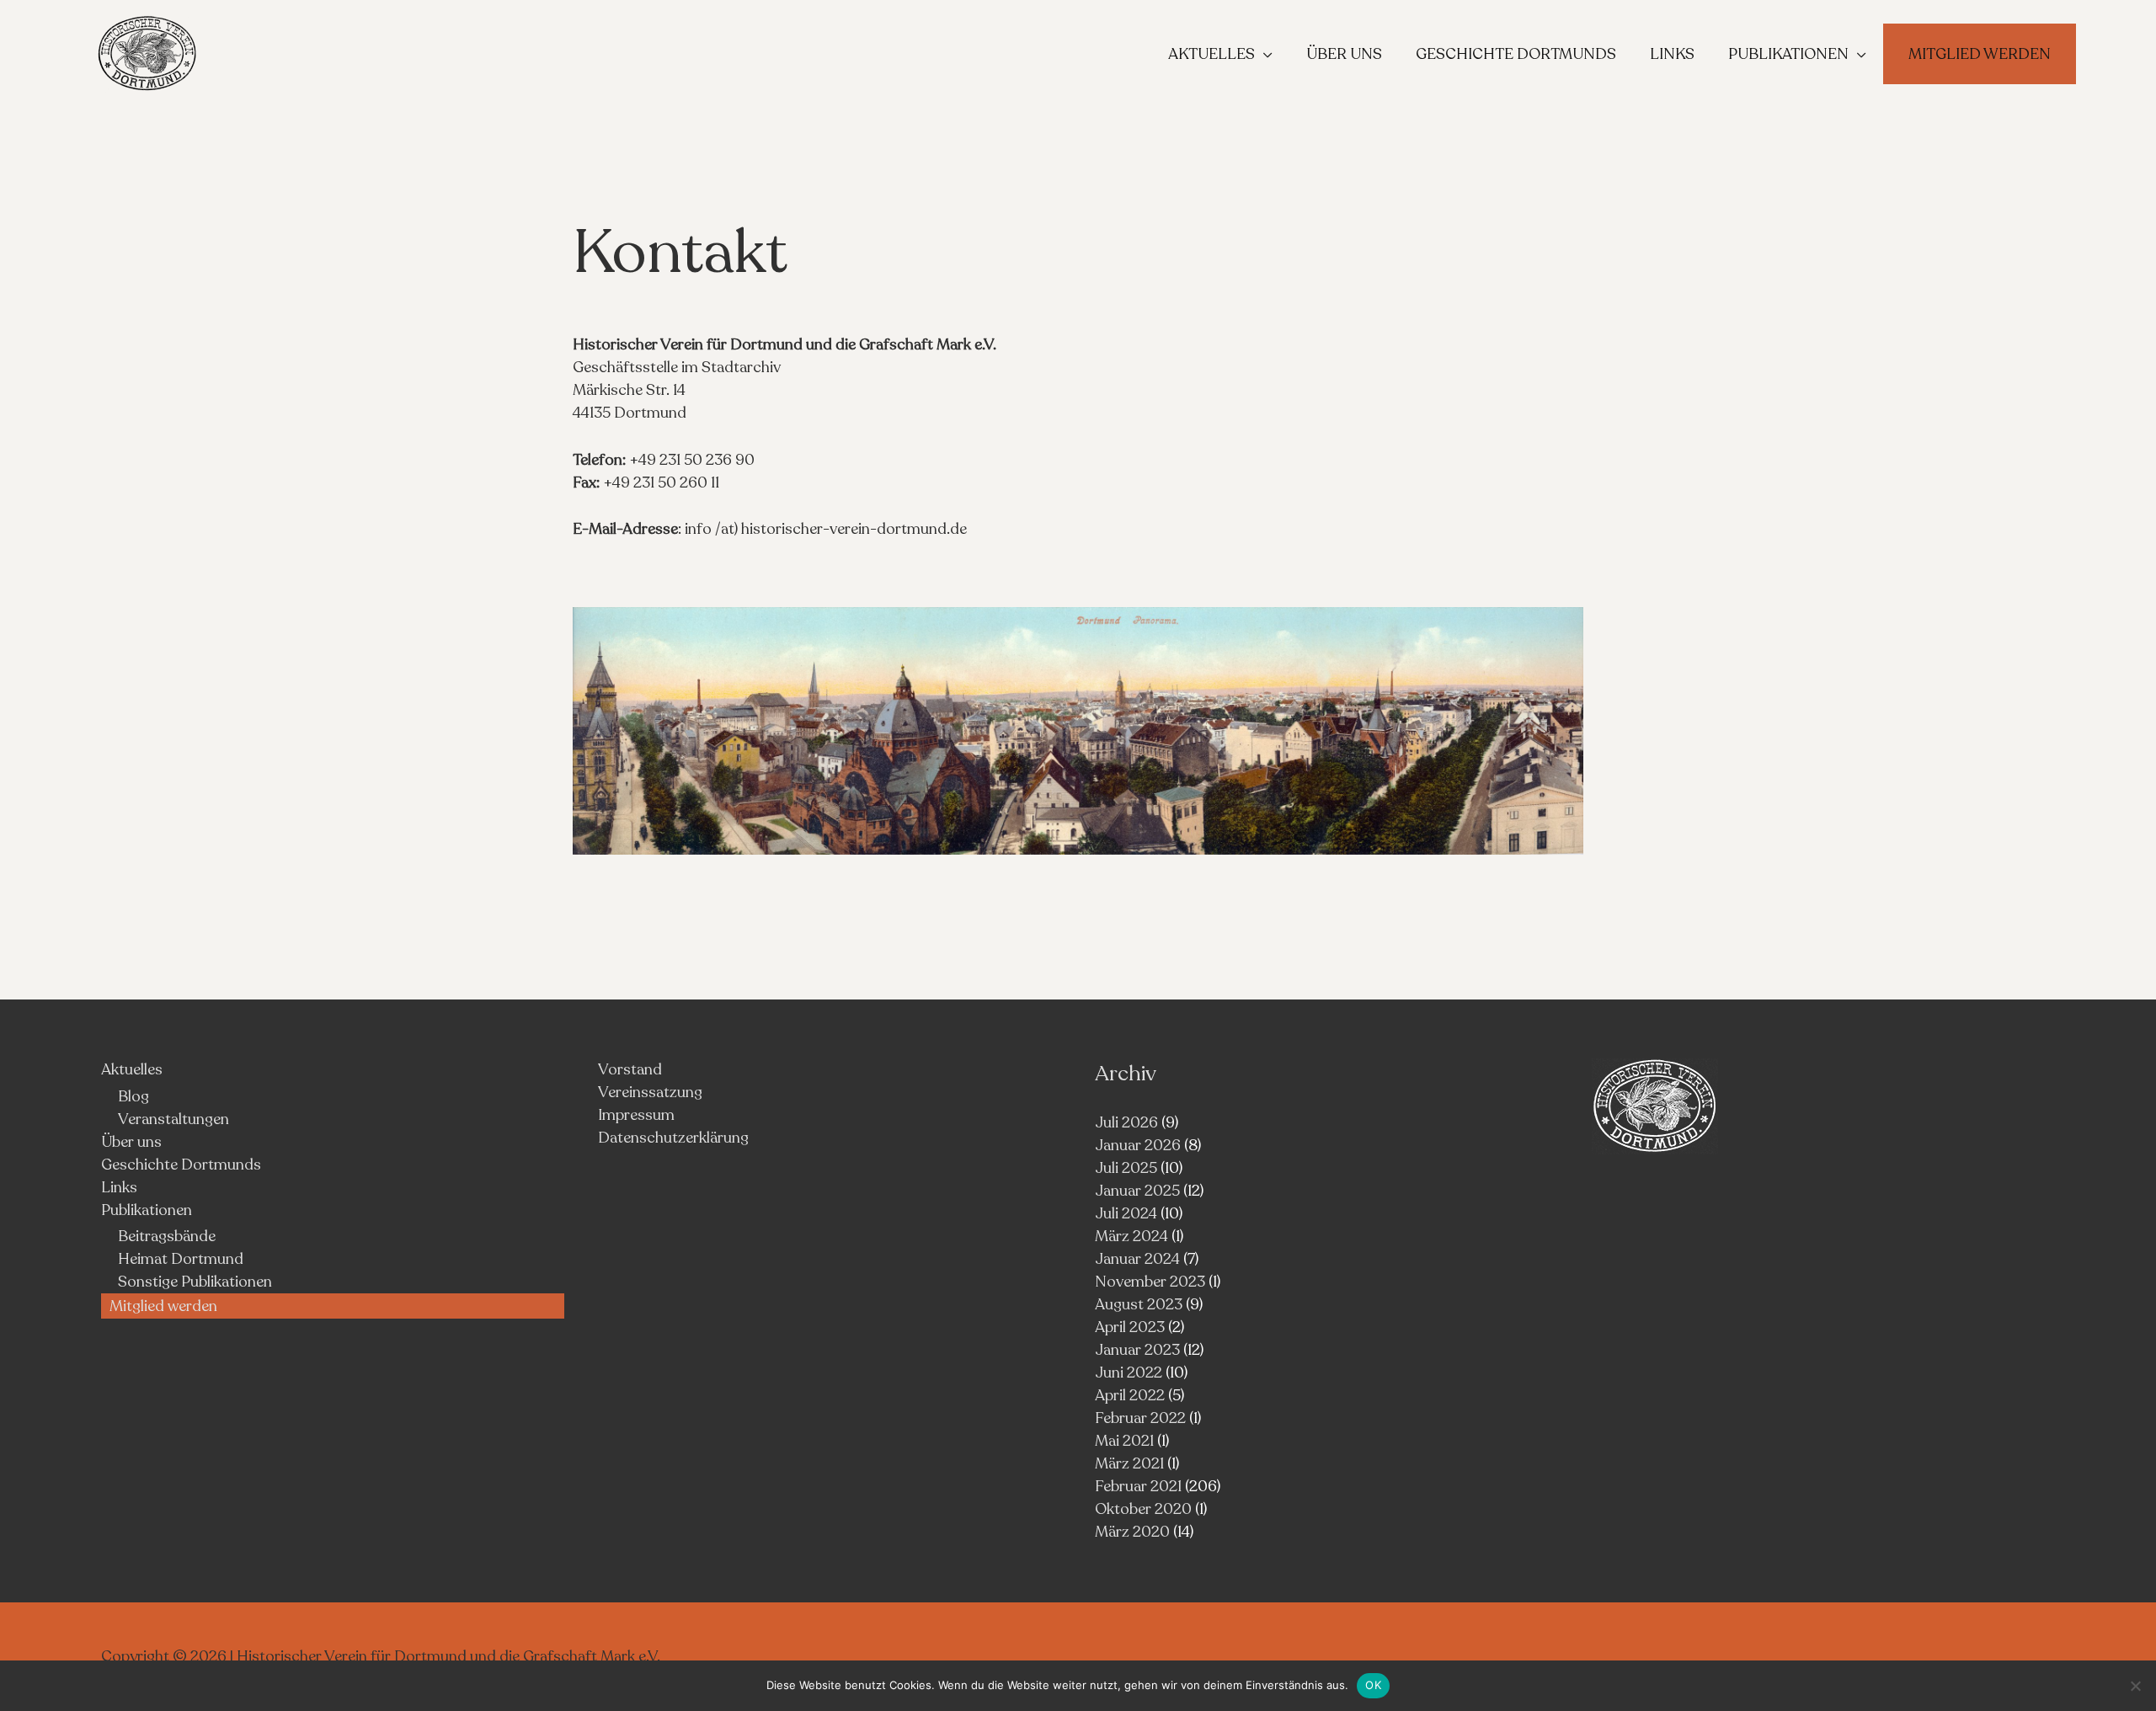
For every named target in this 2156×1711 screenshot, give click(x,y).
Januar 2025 (1137, 1191)
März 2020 (1132, 1532)
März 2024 (1131, 1236)
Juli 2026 (1126, 1122)
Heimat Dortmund (181, 1259)
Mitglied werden (163, 1306)
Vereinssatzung (650, 1092)
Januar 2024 (1137, 1259)
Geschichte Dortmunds (181, 1165)
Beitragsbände (167, 1236)
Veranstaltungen (173, 1119)
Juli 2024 (1126, 1213)
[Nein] (2135, 1686)
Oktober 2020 (1143, 1509)
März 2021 (1129, 1463)
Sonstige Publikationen (195, 1282)
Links (119, 1187)
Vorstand (630, 1069)
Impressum (636, 1115)
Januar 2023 (1137, 1350)
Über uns (131, 1142)
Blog (133, 1096)
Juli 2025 (1126, 1168)
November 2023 (1150, 1282)
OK (1373, 1685)
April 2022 (1130, 1395)
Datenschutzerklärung (673, 1138)
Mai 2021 (1124, 1441)
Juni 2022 (1129, 1373)
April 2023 (1130, 1327)
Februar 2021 (1138, 1486)
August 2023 (1139, 1304)
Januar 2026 (1138, 1145)
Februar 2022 (1140, 1418)
